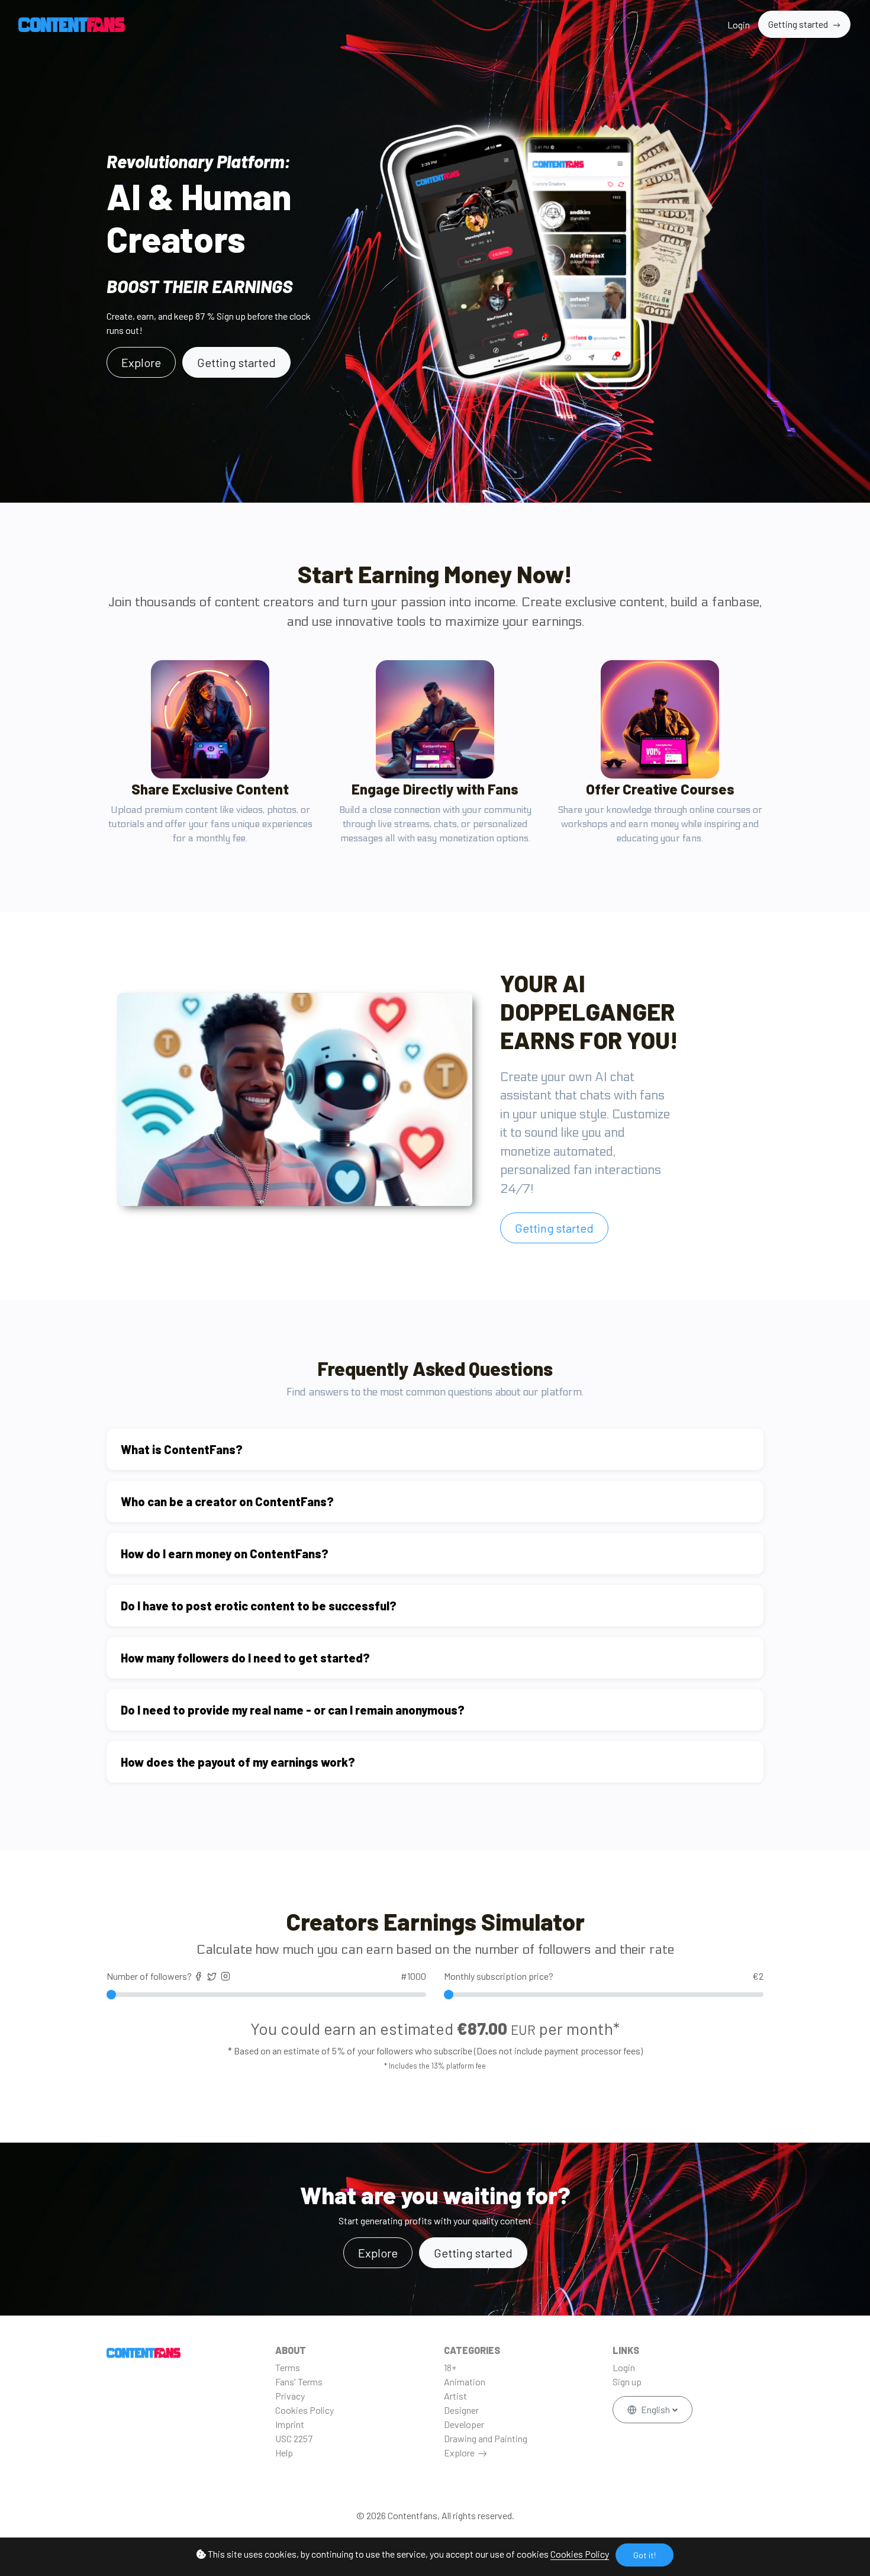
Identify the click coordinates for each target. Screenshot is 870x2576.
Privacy (290, 2396)
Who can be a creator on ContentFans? (227, 1501)
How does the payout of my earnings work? (238, 1762)
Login (739, 25)
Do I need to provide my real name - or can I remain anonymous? (293, 1710)
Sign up (627, 2382)
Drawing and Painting (486, 2438)
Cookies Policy (580, 2554)
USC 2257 (294, 2438)
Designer (461, 2410)
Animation (465, 2382)
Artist (455, 2396)
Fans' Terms (299, 2382)
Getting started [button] (473, 2253)
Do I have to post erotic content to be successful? (259, 1606)
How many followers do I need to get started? (245, 1658)
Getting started (799, 24)
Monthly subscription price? (604, 1976)
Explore (459, 2453)
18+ (450, 2367)
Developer (464, 2424)
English (655, 2409)
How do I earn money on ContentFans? (225, 1554)
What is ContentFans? (182, 1449)
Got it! (645, 2555)
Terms (288, 2367)
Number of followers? (266, 1976)
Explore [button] (141, 362)
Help (284, 2453)
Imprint (290, 2424)
